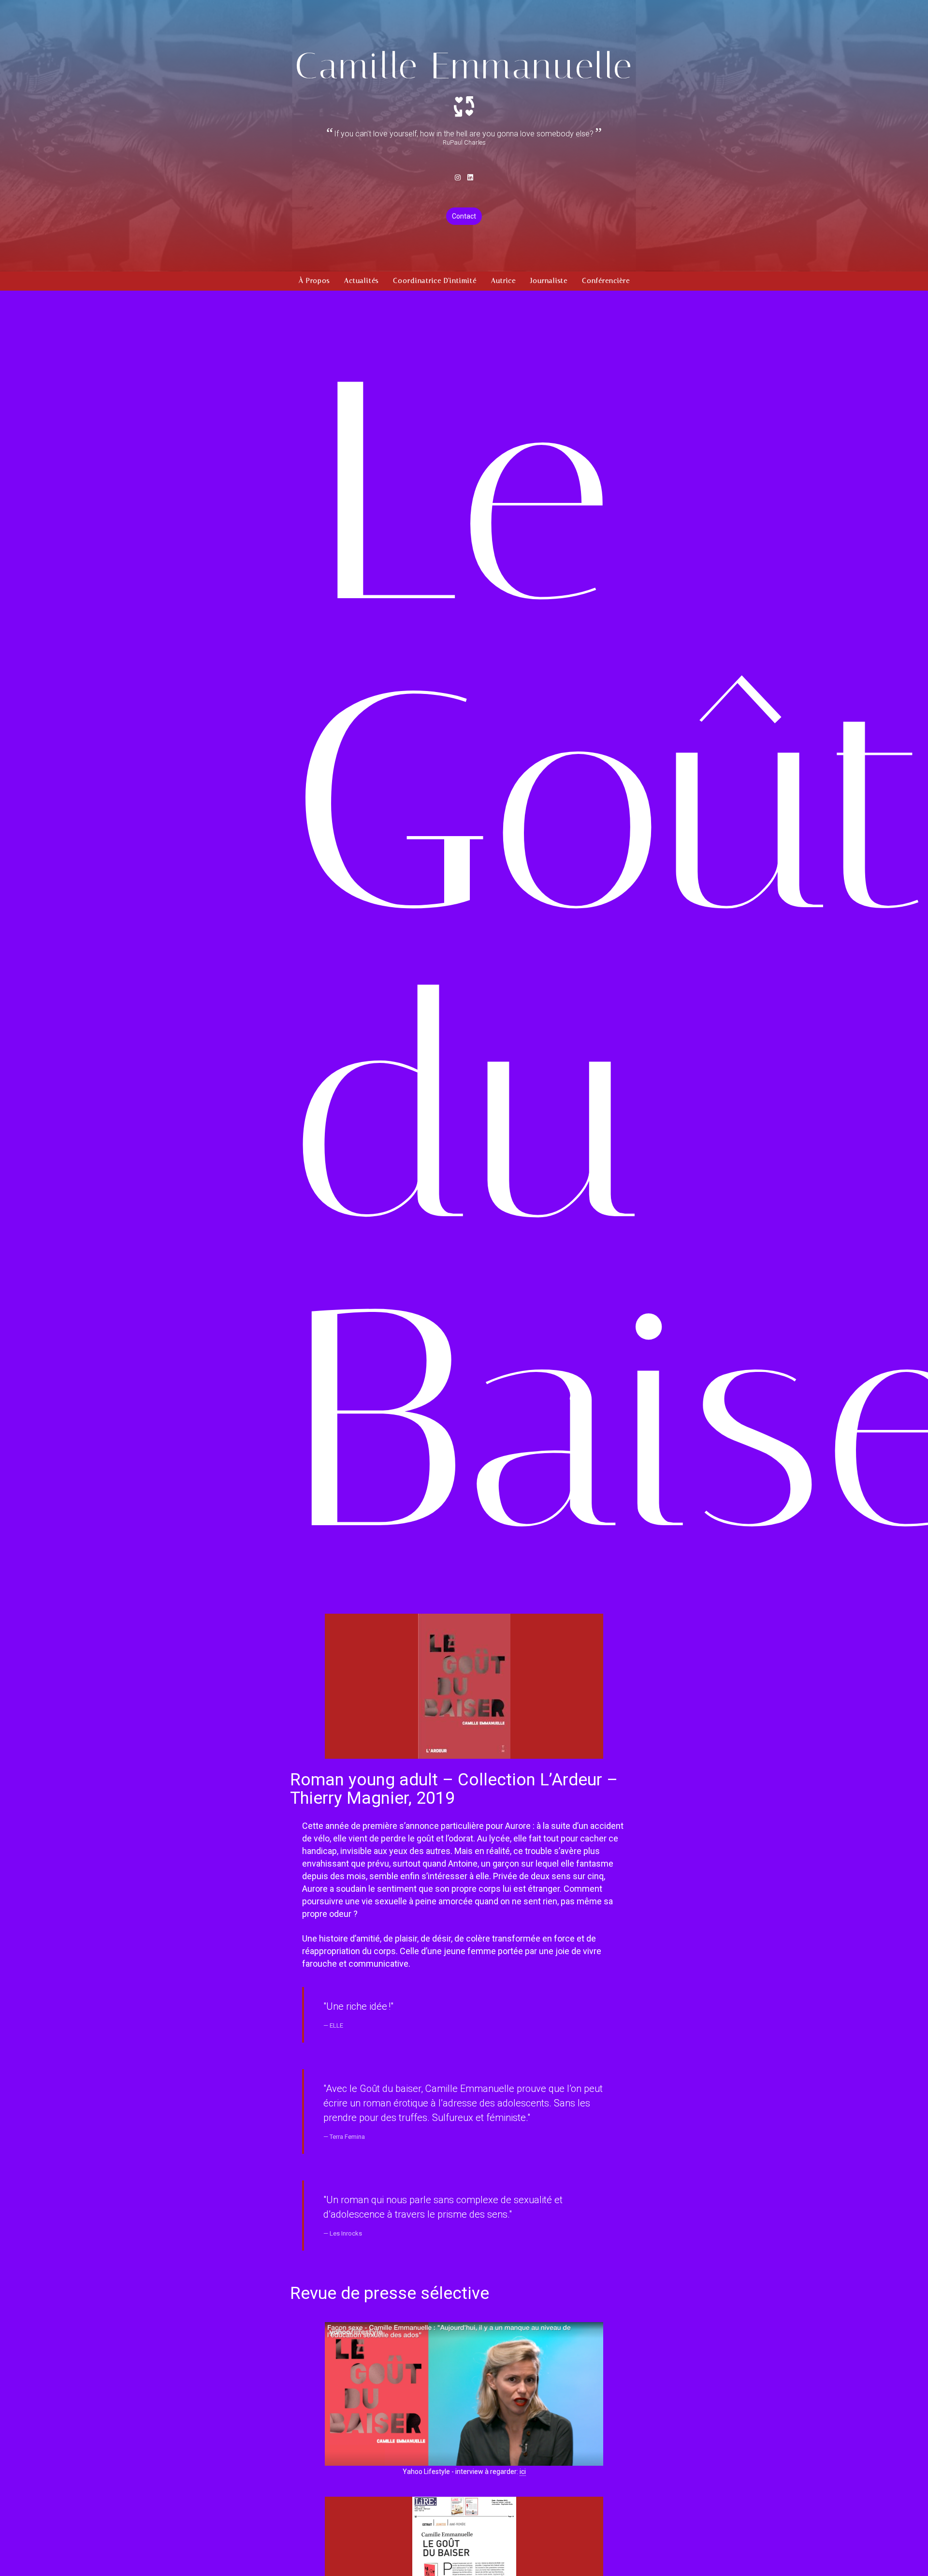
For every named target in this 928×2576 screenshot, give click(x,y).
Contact (464, 216)
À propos (314, 281)
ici (523, 2472)
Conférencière (606, 281)
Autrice (503, 281)
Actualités (361, 281)
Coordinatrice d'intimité (435, 281)
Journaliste (549, 281)
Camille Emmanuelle (464, 66)
